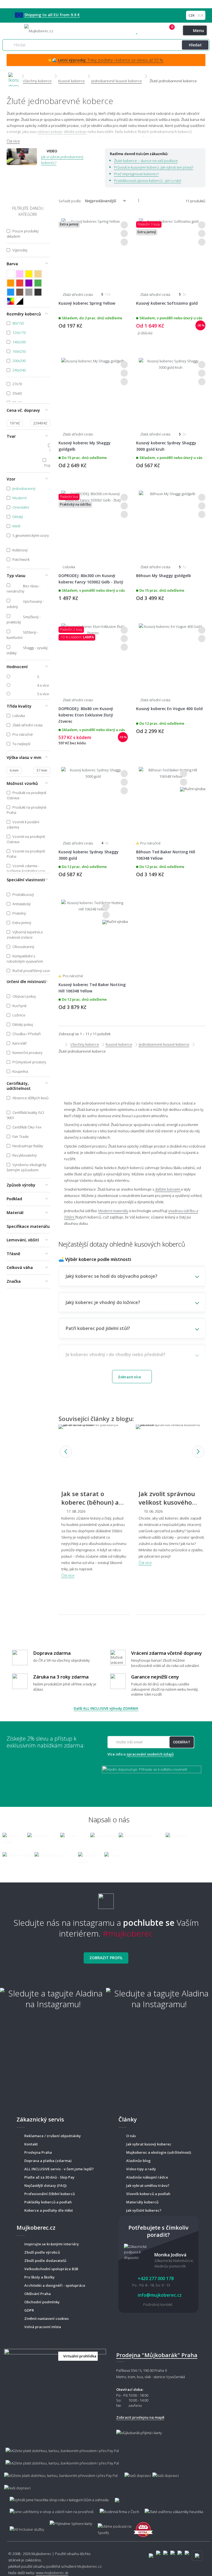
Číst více (13, 141)
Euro (200, 15)
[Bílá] (11, 274)
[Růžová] (20, 274)
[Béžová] (38, 274)
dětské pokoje (75, 132)
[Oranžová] (11, 283)
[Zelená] (38, 283)
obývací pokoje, (50, 132)
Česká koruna (192, 15)
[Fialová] (29, 283)
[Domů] (14, 76)
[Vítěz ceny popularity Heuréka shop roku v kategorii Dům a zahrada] (39, 30)
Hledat (195, 45)
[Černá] (38, 292)
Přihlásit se (163, 31)
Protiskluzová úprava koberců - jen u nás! (148, 180)
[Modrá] (11, 292)
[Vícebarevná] (11, 301)
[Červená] (20, 283)
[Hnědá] (20, 292)
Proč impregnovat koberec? (136, 174)
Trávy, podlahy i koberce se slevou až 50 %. (111, 60)
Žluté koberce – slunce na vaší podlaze (146, 161)
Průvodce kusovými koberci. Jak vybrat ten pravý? (154, 167)
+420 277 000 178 (149, 31)
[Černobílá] (20, 301)
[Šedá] (29, 292)
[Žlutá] (29, 274)
